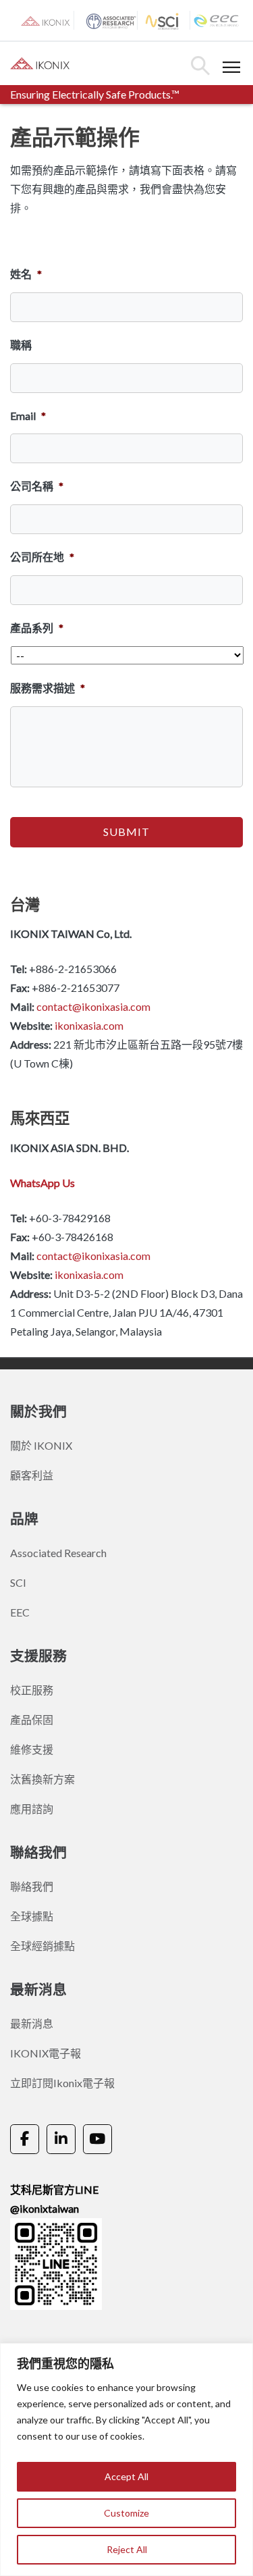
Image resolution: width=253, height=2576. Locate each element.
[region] (126, 2460)
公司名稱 (37, 486)
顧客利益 (32, 1475)
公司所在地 (42, 557)
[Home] (42, 62)
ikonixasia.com (89, 1025)
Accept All (126, 2476)
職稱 (21, 345)
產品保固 (32, 1719)
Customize (126, 2513)
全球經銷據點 (43, 1946)
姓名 (26, 274)
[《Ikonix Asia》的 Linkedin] (61, 2139)
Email (28, 416)
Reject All (127, 2549)
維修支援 (32, 1749)
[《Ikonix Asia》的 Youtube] (97, 2139)
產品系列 (37, 628)
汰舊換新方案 (43, 1779)
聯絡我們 (32, 1886)
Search (200, 65)
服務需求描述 (48, 688)
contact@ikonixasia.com (93, 1006)
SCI (18, 1582)
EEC (20, 1612)
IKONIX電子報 (46, 2053)
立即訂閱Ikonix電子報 (62, 2083)
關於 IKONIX (41, 1445)
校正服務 (32, 1690)
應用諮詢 (32, 1809)
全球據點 (32, 1916)
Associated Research (58, 1553)
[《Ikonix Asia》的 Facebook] (25, 2139)
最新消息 (32, 2023)
